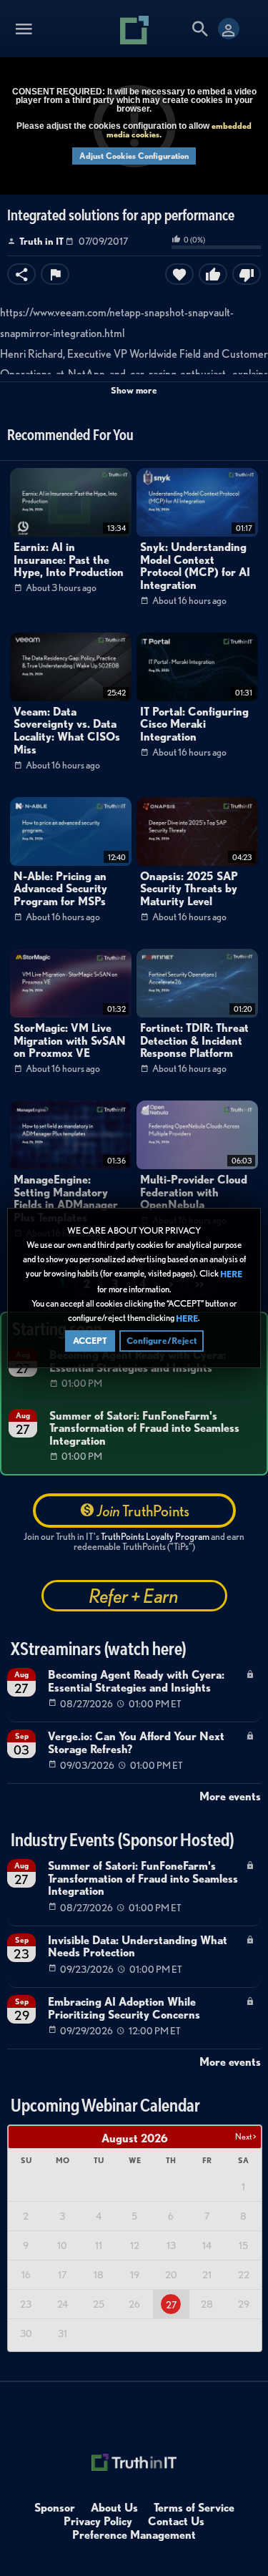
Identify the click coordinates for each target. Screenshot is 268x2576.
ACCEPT (90, 1341)
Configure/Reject (162, 1341)
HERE (231, 1275)
